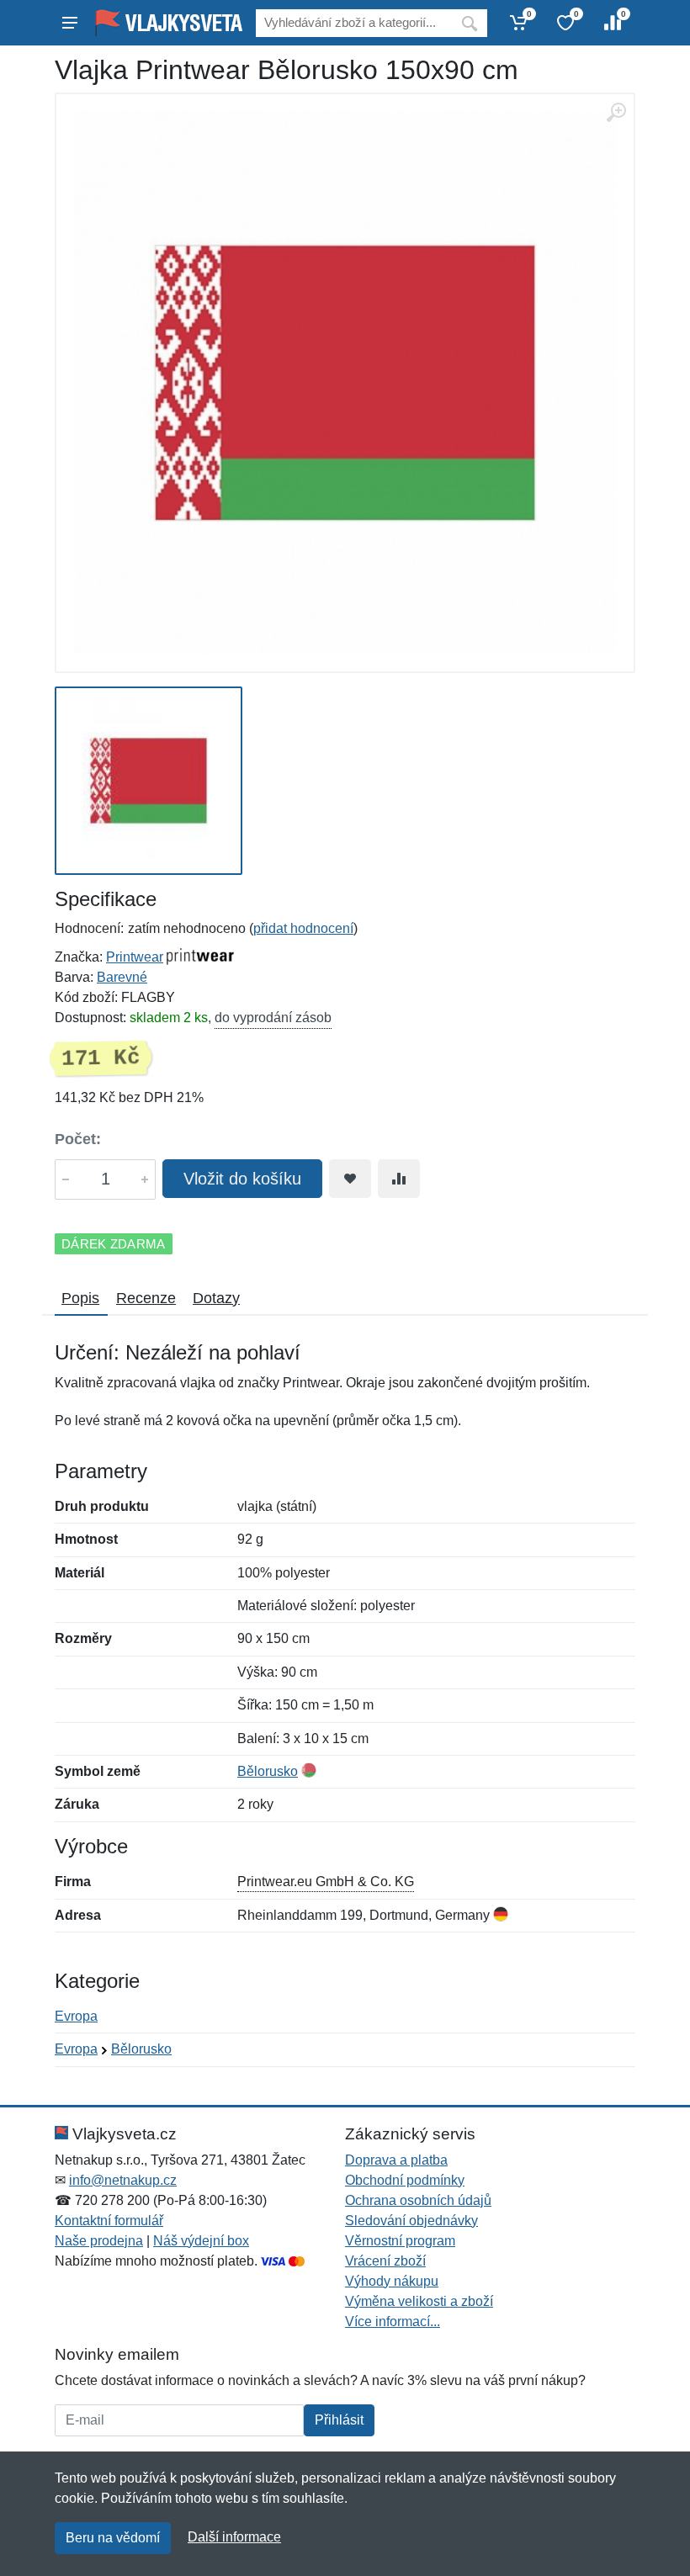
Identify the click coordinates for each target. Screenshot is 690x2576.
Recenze (146, 1298)
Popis (80, 1298)
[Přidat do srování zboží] (399, 1179)
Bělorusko (268, 1771)
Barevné (122, 977)
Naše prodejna (99, 2241)
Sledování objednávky (411, 2221)
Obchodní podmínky (405, 2180)
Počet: (78, 1139)
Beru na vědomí (113, 2538)
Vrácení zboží (385, 2261)
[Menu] (70, 23)
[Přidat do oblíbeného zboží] (350, 1179)
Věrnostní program (400, 2241)
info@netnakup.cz (123, 2180)
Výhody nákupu (392, 2281)
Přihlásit (339, 2420)
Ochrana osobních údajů (418, 2200)
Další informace (234, 2537)
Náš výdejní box (201, 2241)
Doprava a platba (396, 2160)
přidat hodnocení (303, 928)
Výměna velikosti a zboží (419, 2301)
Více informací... (393, 2322)
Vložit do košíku (242, 1179)
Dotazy (216, 1298)
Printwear (135, 957)
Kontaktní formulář (109, 2221)
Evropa (76, 2016)
